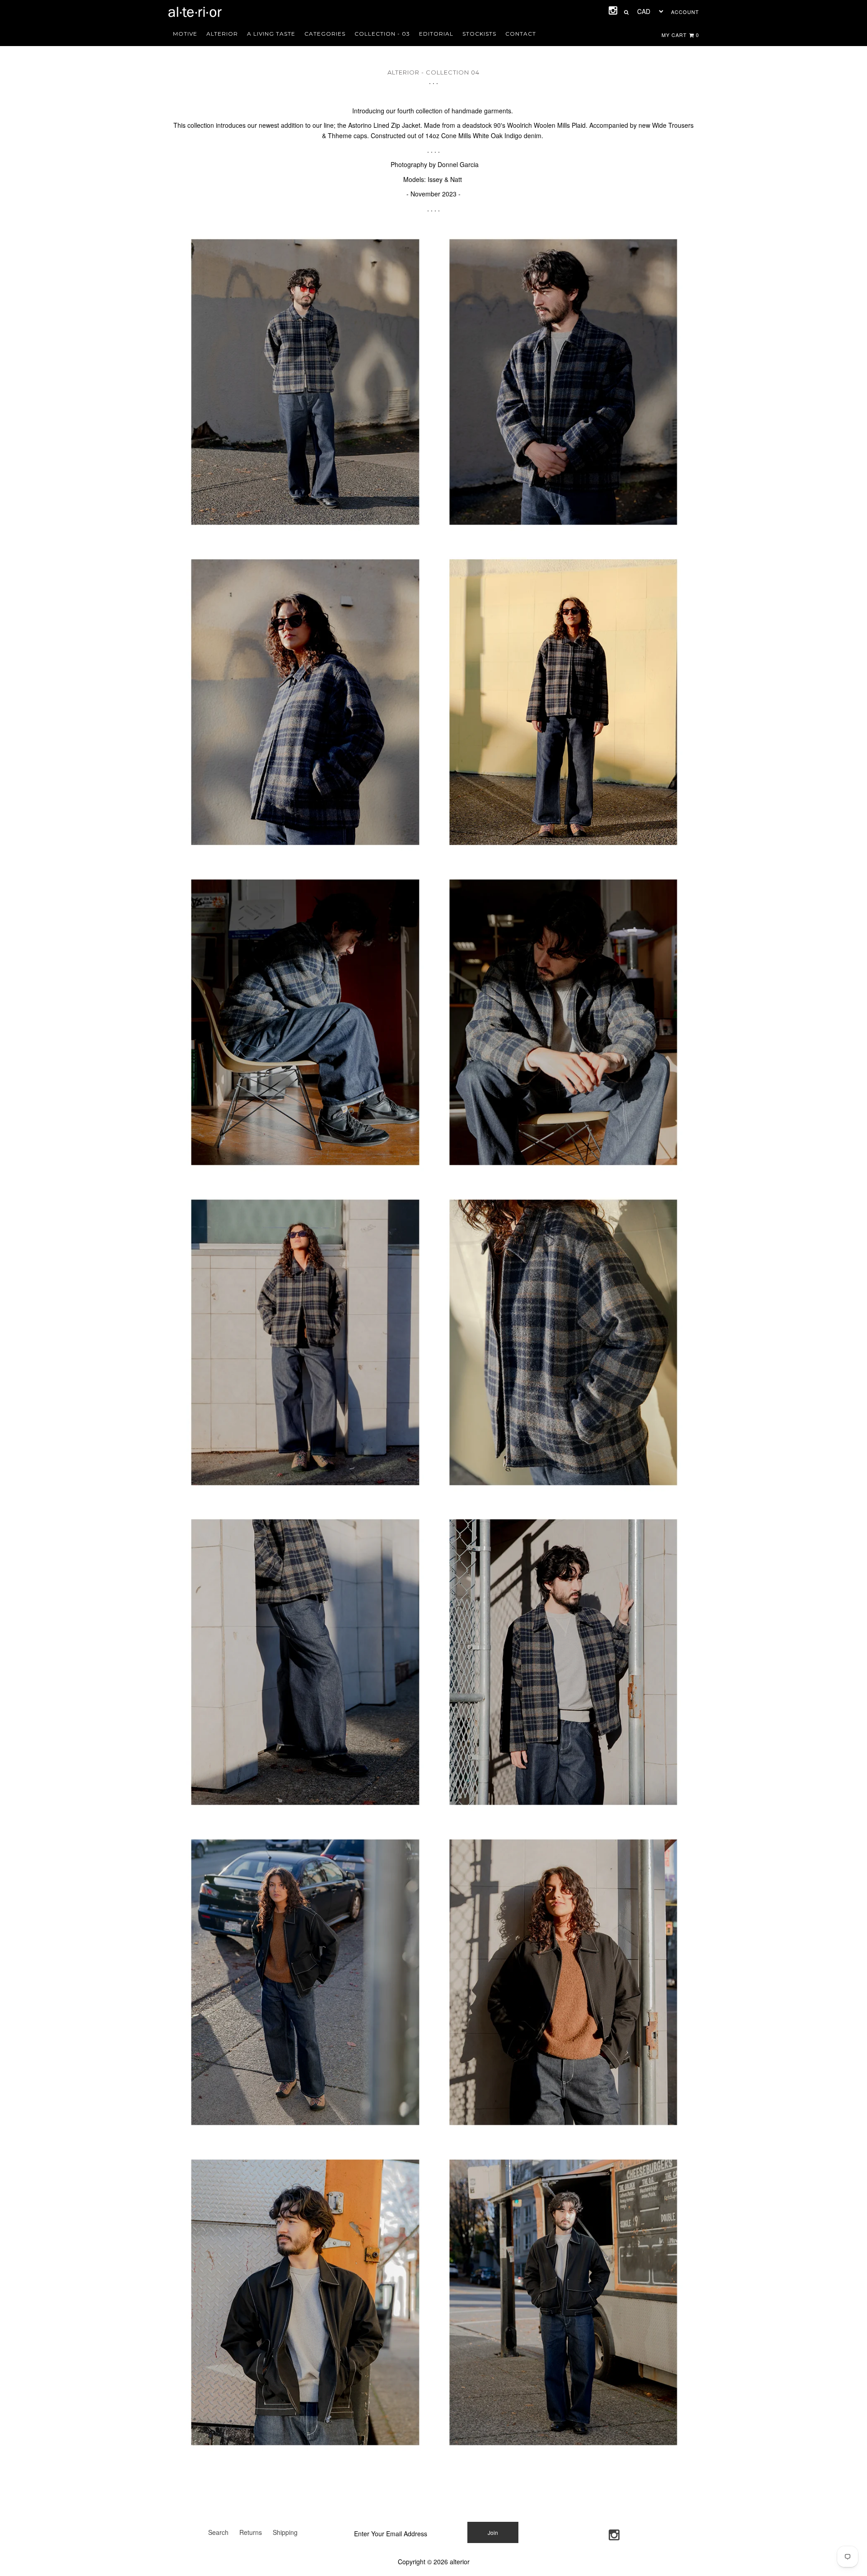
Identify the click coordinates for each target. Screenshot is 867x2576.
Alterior (222, 34)
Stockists (479, 34)
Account (685, 12)
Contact (521, 34)
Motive (185, 34)
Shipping (285, 2532)
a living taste (271, 34)
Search (218, 2532)
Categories (325, 34)
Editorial (436, 34)
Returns (251, 2532)
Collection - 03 (382, 34)
